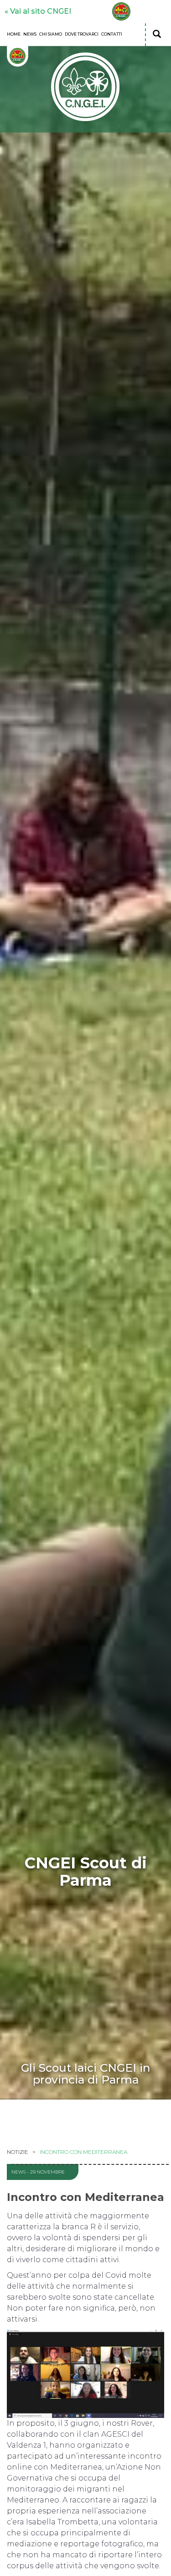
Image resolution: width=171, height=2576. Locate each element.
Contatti (112, 34)
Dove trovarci (82, 34)
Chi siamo (51, 34)
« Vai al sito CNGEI (38, 11)
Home (14, 34)
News (30, 34)
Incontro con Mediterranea (83, 2152)
